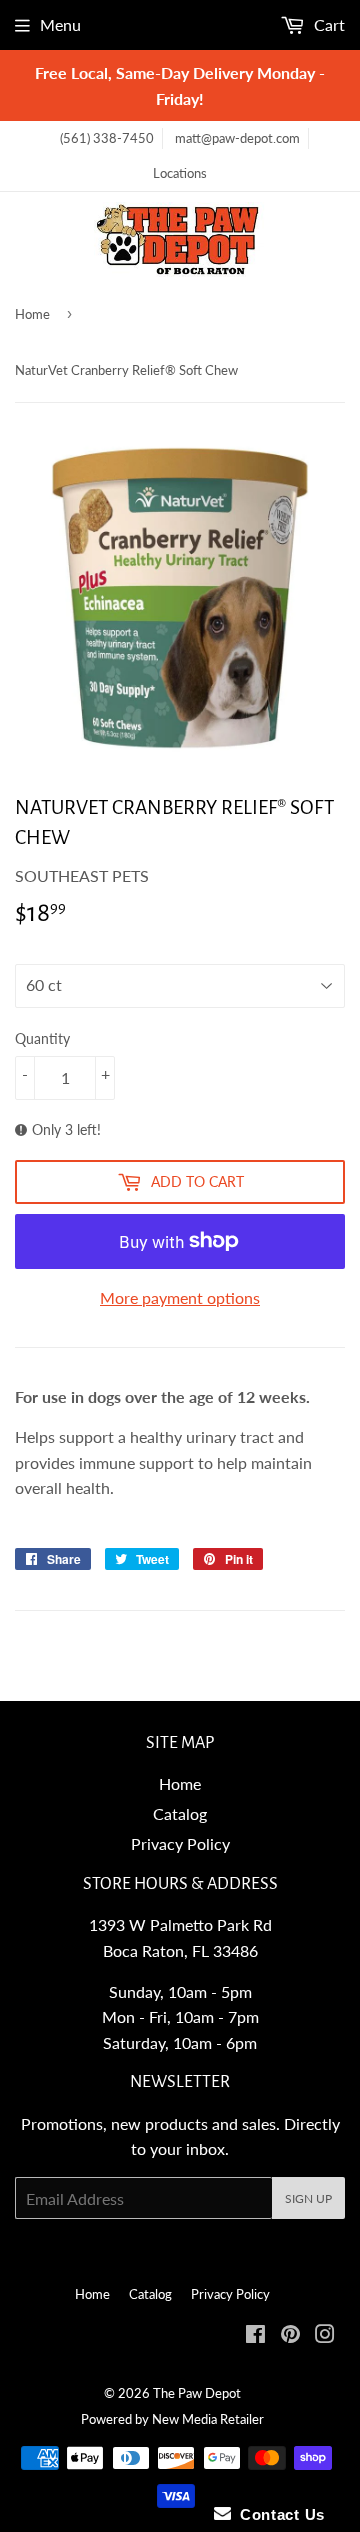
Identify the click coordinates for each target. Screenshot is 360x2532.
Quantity (42, 1038)
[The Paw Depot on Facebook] (255, 2335)
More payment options (180, 1297)
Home (32, 314)
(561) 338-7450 (107, 138)
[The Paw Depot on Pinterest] (290, 2335)
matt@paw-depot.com (237, 138)
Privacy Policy (180, 1843)
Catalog (180, 1813)
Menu (60, 24)
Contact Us (278, 2514)
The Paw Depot (197, 2393)
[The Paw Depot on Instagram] (325, 2335)
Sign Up (308, 2198)
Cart (327, 24)
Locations (180, 173)
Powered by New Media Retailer (172, 2419)
